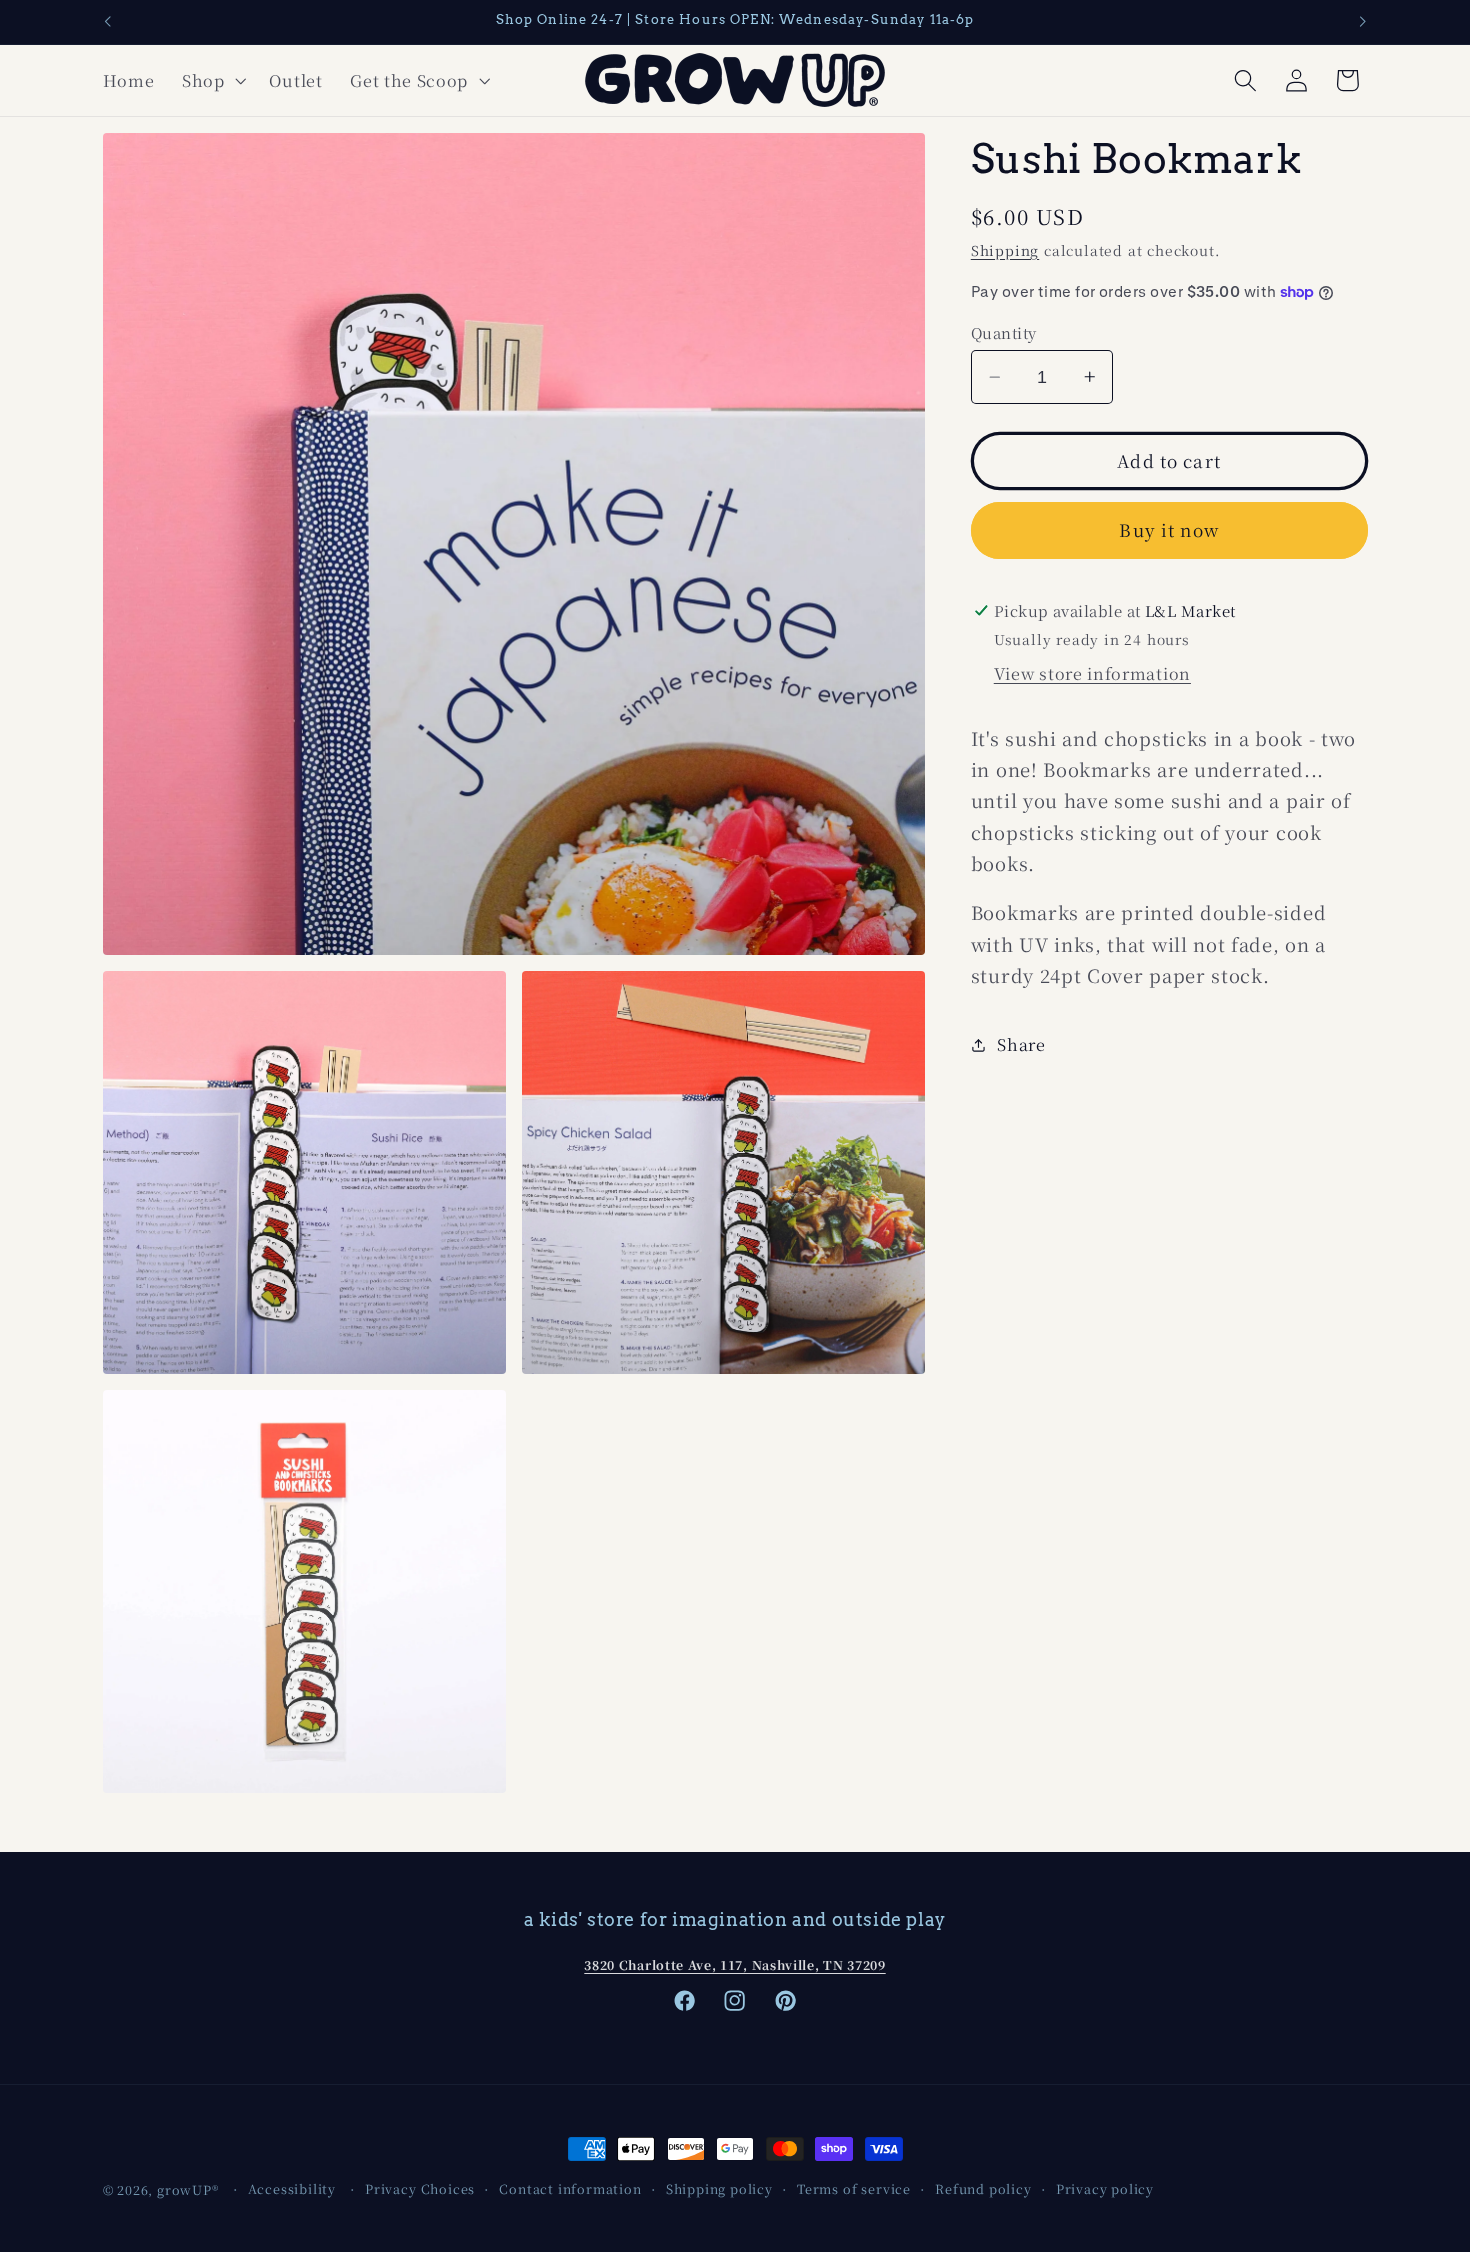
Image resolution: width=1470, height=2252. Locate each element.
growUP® (188, 2189)
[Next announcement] (1363, 22)
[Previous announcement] (107, 22)
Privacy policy (1105, 2188)
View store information (1092, 673)
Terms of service (854, 2188)
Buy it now (1169, 529)
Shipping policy (719, 2188)
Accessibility (292, 2188)
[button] (212, 80)
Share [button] (1021, 1044)
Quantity (1004, 332)
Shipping (1005, 250)
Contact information (570, 2188)
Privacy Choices (420, 2188)
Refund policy (983, 2188)
